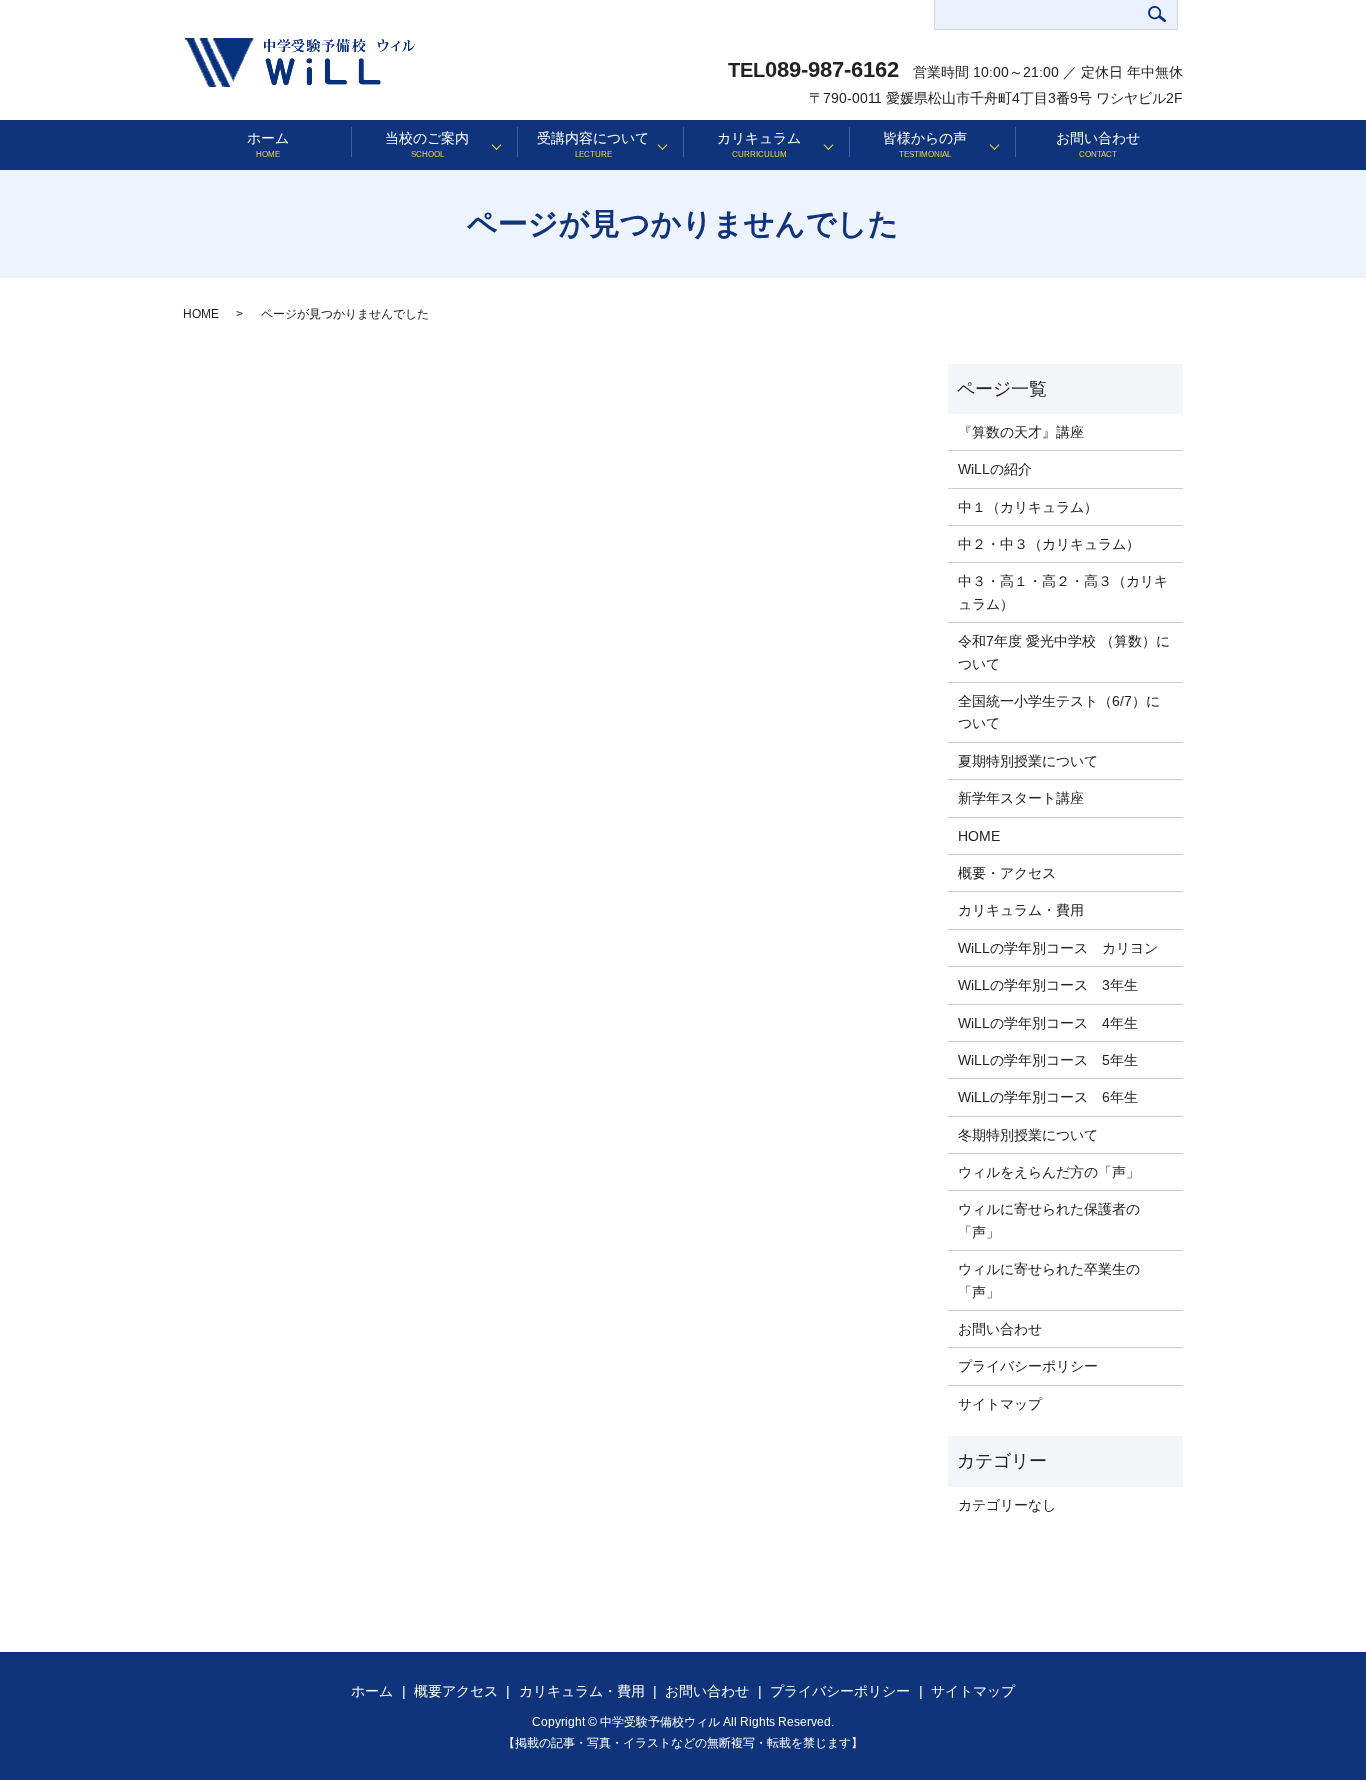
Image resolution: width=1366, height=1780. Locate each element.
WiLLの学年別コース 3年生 (1048, 985)
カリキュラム (759, 144)
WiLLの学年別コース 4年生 (1048, 1023)
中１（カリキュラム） (1028, 507)
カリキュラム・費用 (1021, 910)
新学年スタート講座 (1021, 798)
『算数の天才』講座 (1021, 432)
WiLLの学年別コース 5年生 (1048, 1060)
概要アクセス (456, 1691)
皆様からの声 (925, 144)
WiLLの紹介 (995, 469)
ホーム (268, 144)
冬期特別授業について (1028, 1135)
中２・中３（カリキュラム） (1049, 544)
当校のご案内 (427, 144)
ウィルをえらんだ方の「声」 (1049, 1172)
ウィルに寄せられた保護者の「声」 (1049, 1220)
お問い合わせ (1098, 144)
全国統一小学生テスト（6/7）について (1059, 712)
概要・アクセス (1007, 873)
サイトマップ (1000, 1404)
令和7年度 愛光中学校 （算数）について (1064, 652)
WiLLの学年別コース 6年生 (1048, 1097)
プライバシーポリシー (1028, 1366)
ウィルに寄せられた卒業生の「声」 (1049, 1280)
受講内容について (593, 144)
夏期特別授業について (1028, 761)
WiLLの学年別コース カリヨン (1058, 948)
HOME (201, 314)
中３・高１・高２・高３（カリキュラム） (1063, 592)
